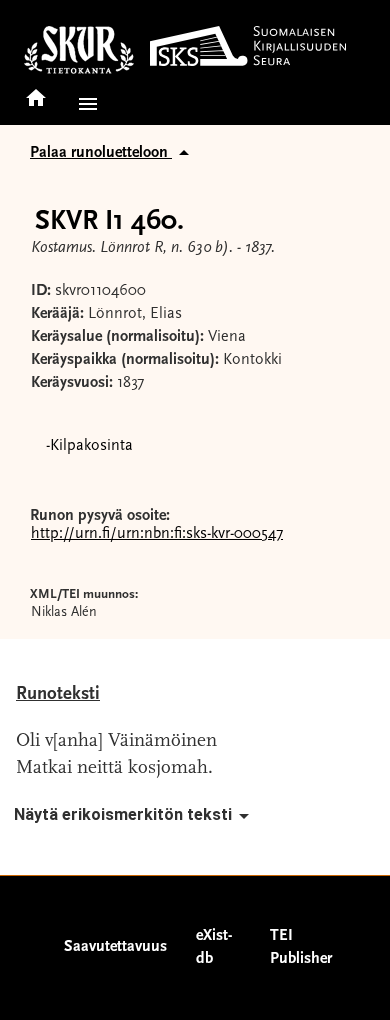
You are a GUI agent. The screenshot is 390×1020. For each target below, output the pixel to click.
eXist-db (214, 947)
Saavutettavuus (115, 947)
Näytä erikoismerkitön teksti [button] (123, 814)
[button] (84, 104)
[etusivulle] (36, 91)
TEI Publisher (301, 947)
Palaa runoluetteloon (101, 153)
